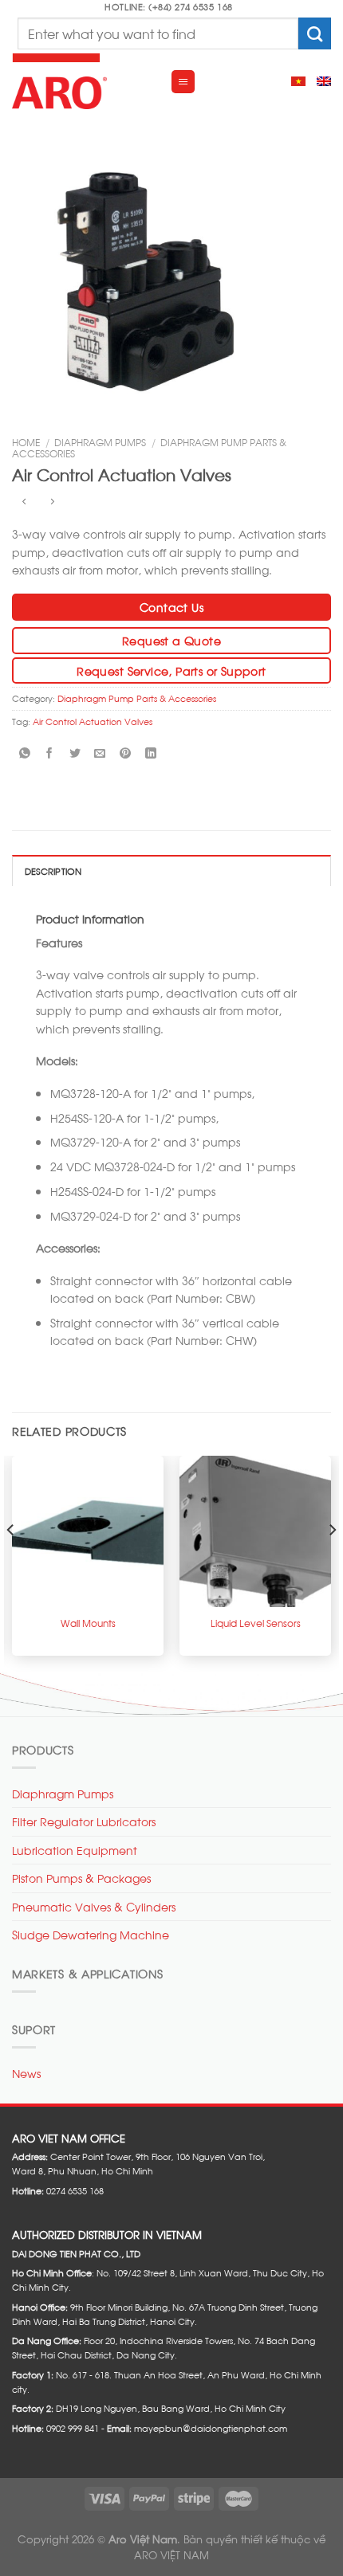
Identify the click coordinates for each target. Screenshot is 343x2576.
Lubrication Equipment (75, 1850)
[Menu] (183, 82)
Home (26, 441)
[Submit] (315, 33)
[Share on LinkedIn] (150, 753)
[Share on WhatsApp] (24, 753)
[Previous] (11, 1562)
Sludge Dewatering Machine (91, 1934)
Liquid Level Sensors (256, 1623)
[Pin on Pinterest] (126, 753)
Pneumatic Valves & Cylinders (94, 1906)
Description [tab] (53, 871)
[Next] (332, 1562)
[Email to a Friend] (100, 753)
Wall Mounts (88, 1623)
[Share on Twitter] (75, 753)
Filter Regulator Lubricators (84, 1821)
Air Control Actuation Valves (93, 721)
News (26, 2073)
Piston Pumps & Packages (81, 1878)
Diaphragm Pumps (100, 441)
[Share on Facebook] (50, 753)
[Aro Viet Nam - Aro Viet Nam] (79, 81)
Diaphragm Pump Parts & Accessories (137, 698)
